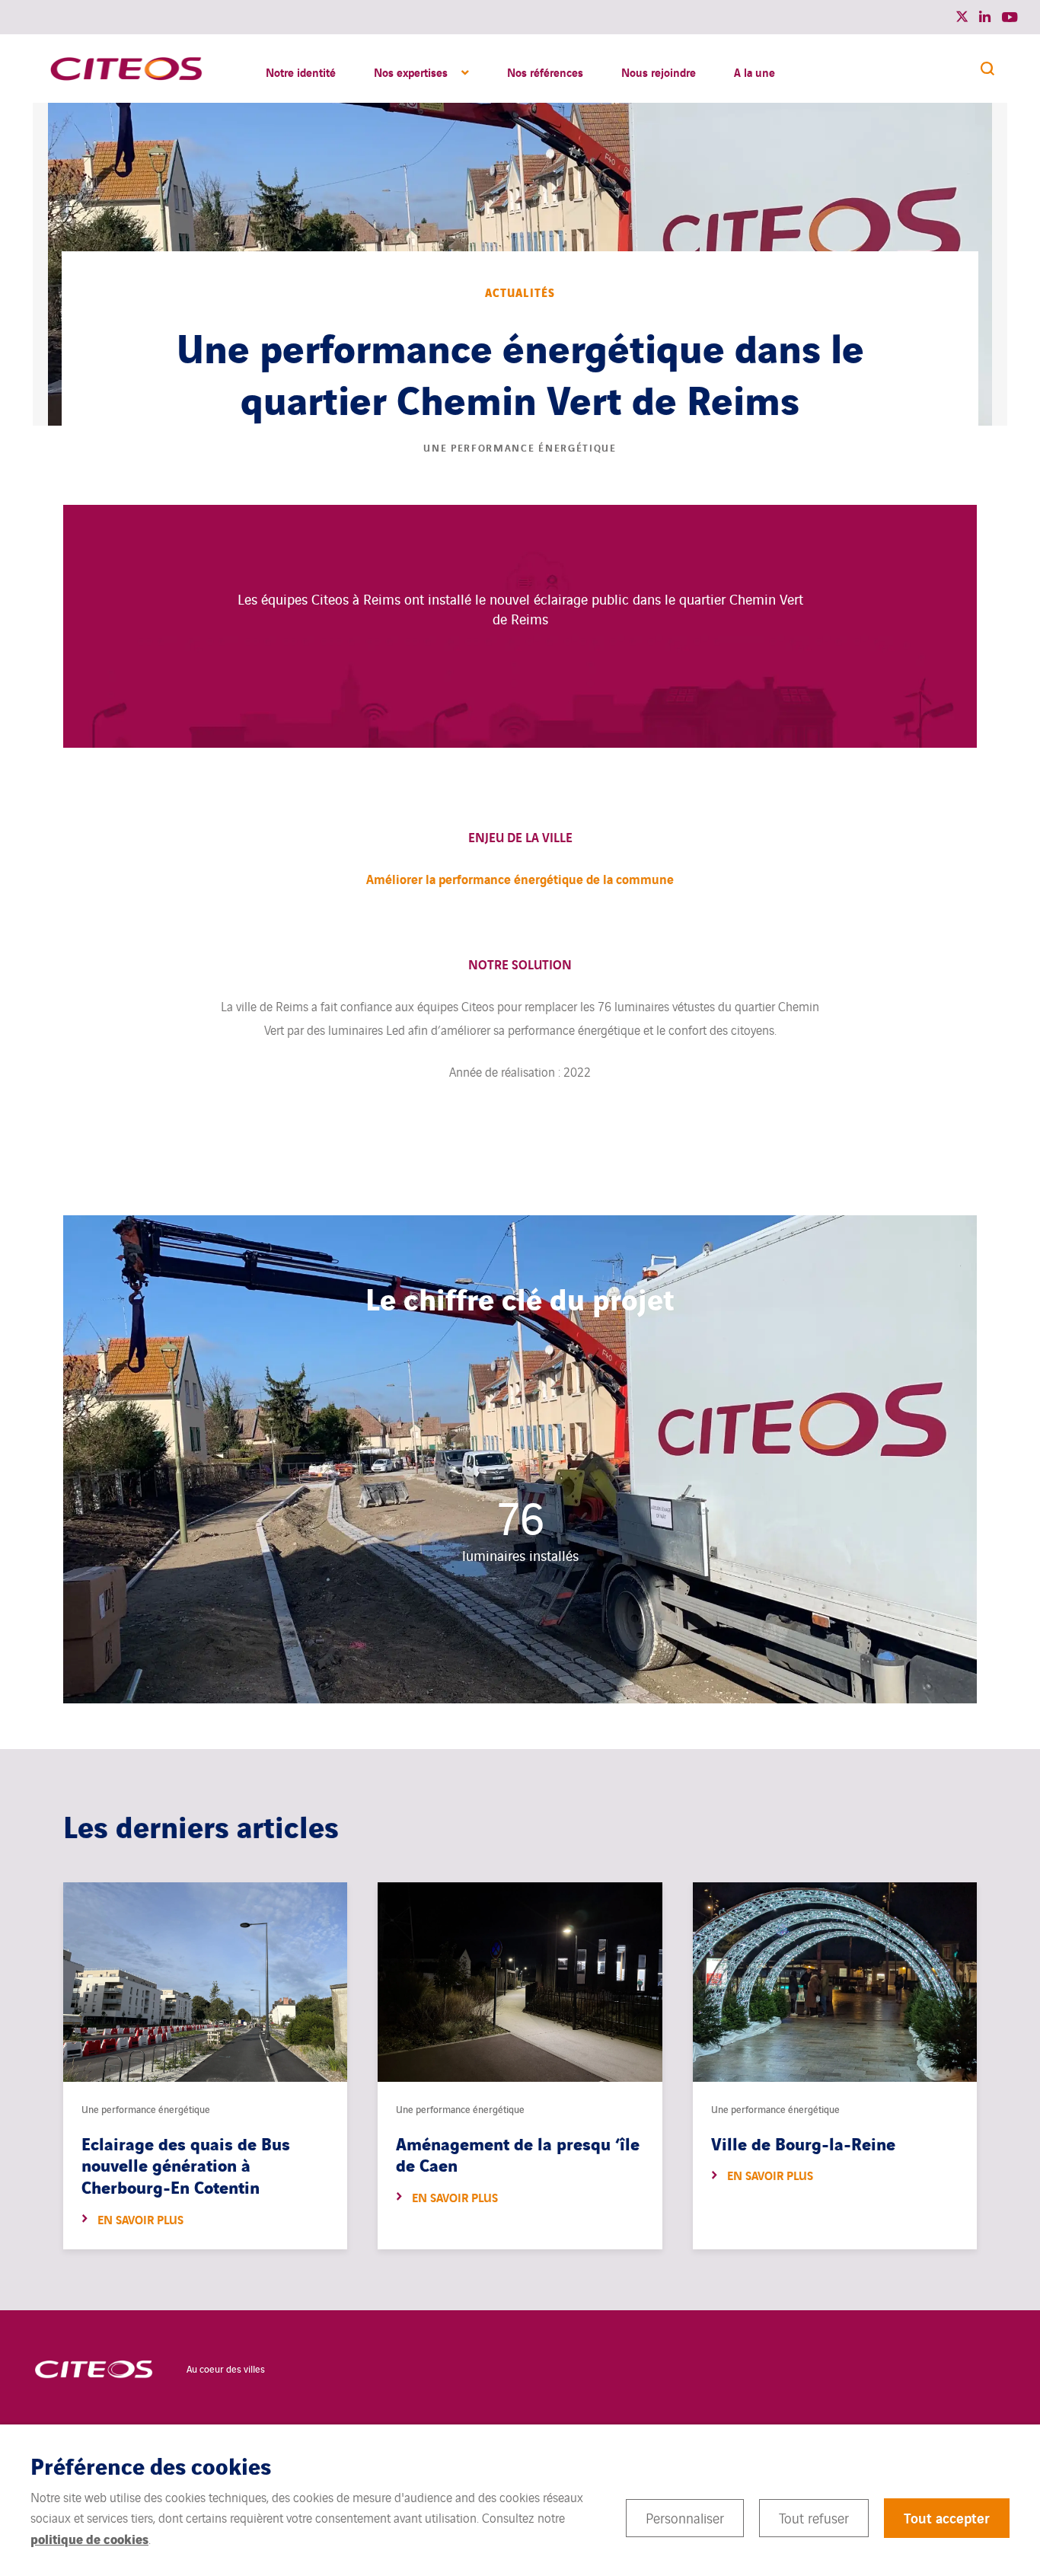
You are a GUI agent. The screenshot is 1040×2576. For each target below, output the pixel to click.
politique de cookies (89, 2538)
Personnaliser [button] (685, 2517)
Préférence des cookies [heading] (151, 2465)
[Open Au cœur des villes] (93, 2369)
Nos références (545, 72)
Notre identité (301, 72)
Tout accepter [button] (947, 2517)
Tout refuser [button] (814, 2517)
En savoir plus (140, 2220)
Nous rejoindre (659, 72)
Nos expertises (411, 72)
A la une (754, 72)
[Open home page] (126, 68)
